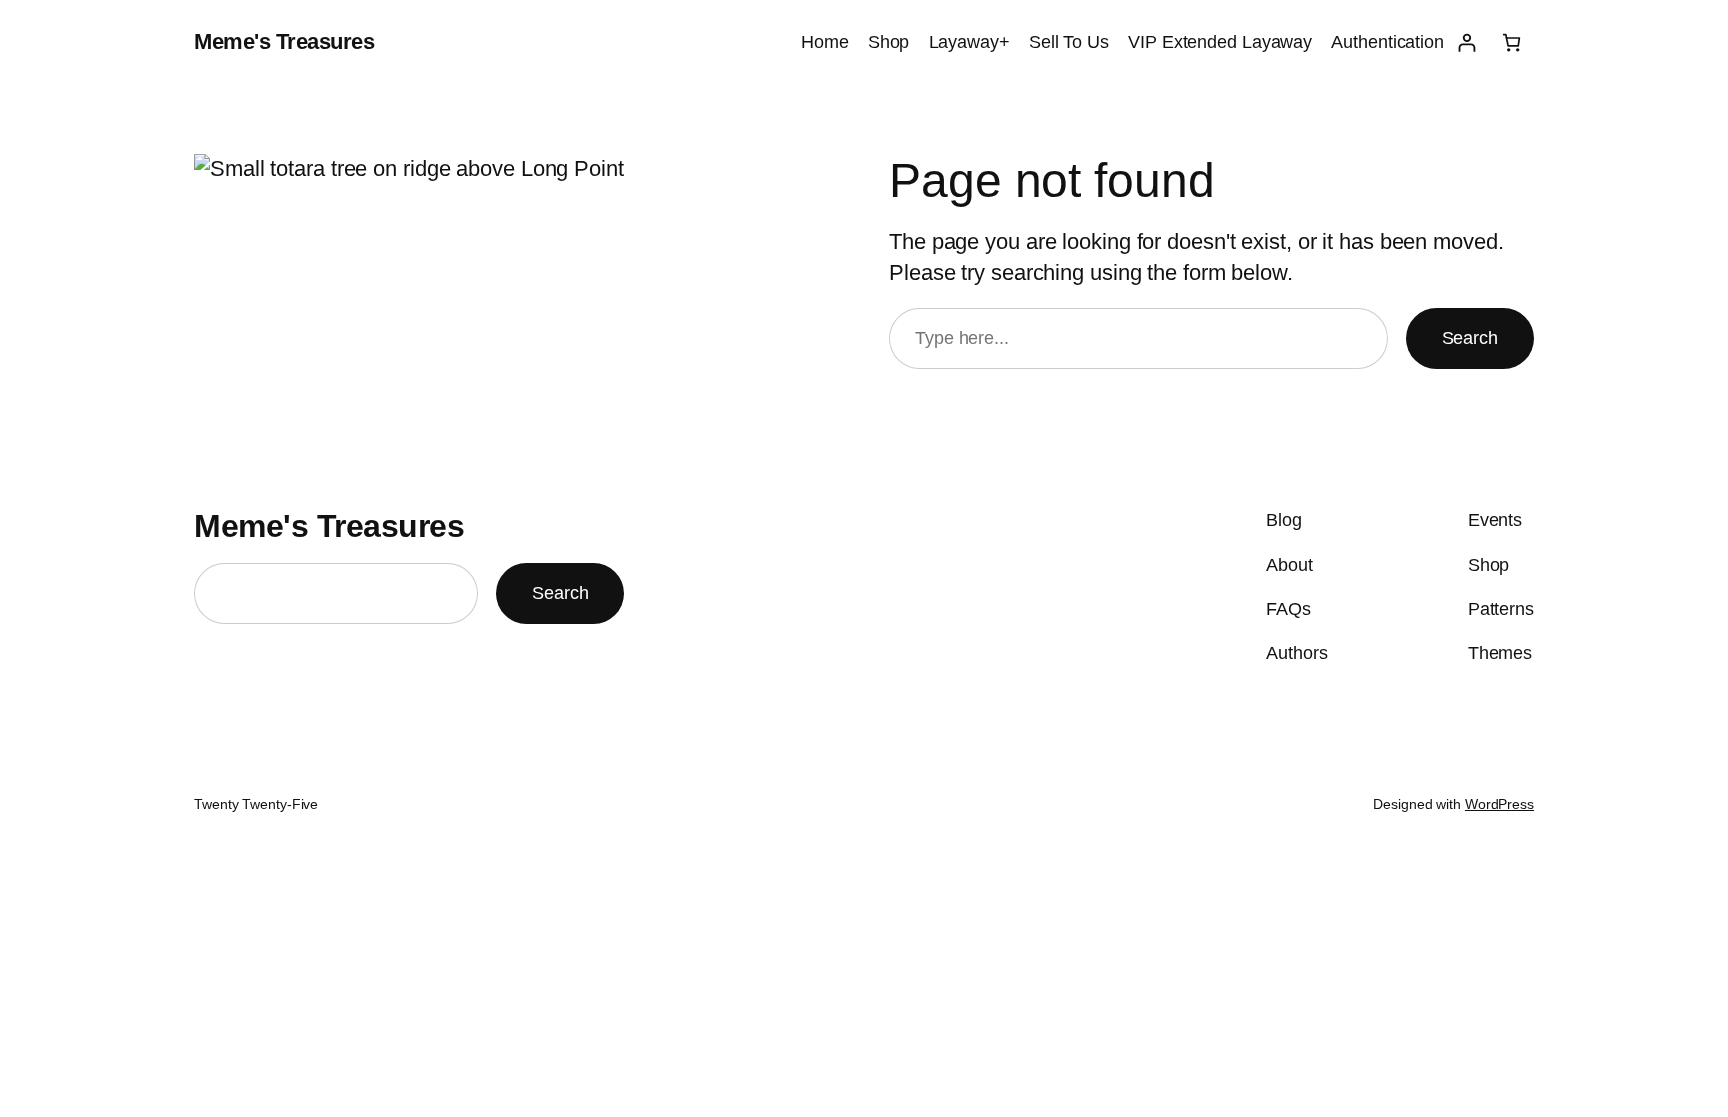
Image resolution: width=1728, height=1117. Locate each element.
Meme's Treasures (284, 41)
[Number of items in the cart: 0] (1511, 42)
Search (1470, 338)
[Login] (1466, 42)
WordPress (1499, 804)
